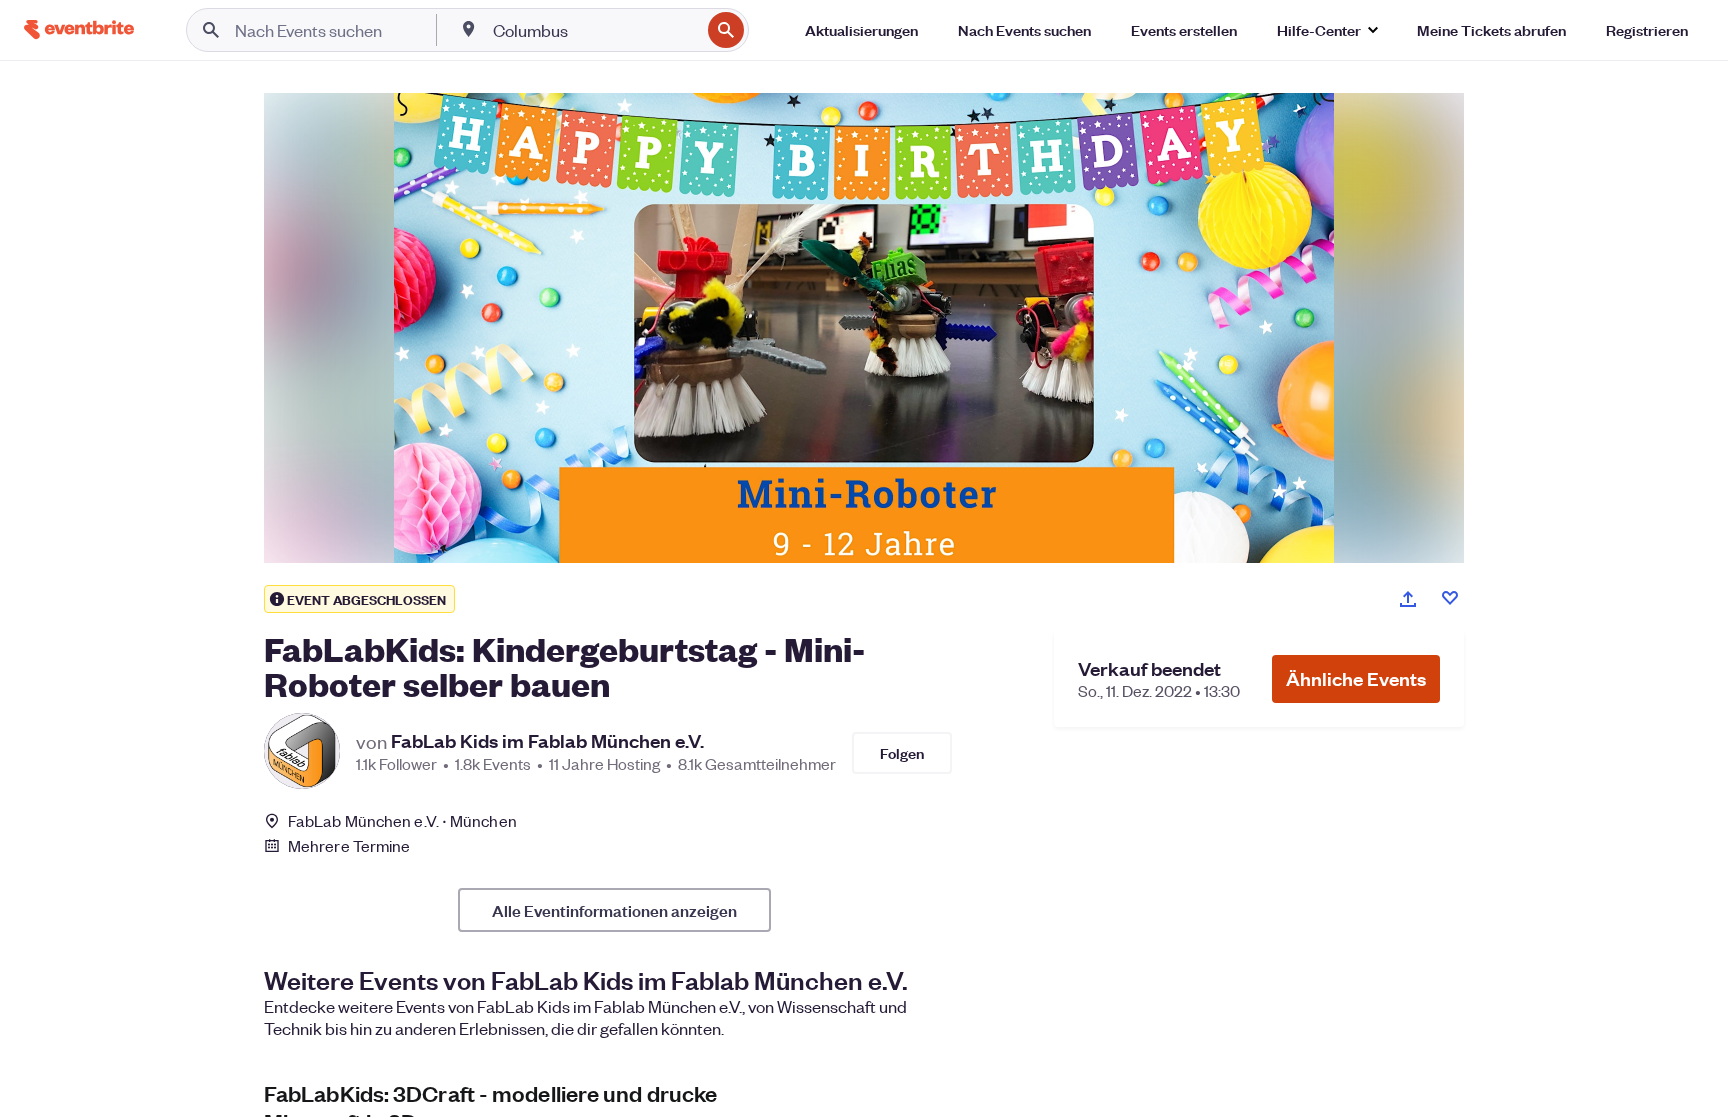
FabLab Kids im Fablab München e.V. (547, 741)
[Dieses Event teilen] (1408, 599)
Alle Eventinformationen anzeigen (614, 910)
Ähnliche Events (1356, 678)
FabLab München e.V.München (402, 820)
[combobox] (594, 30)
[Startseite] (79, 29)
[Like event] (1450, 598)
